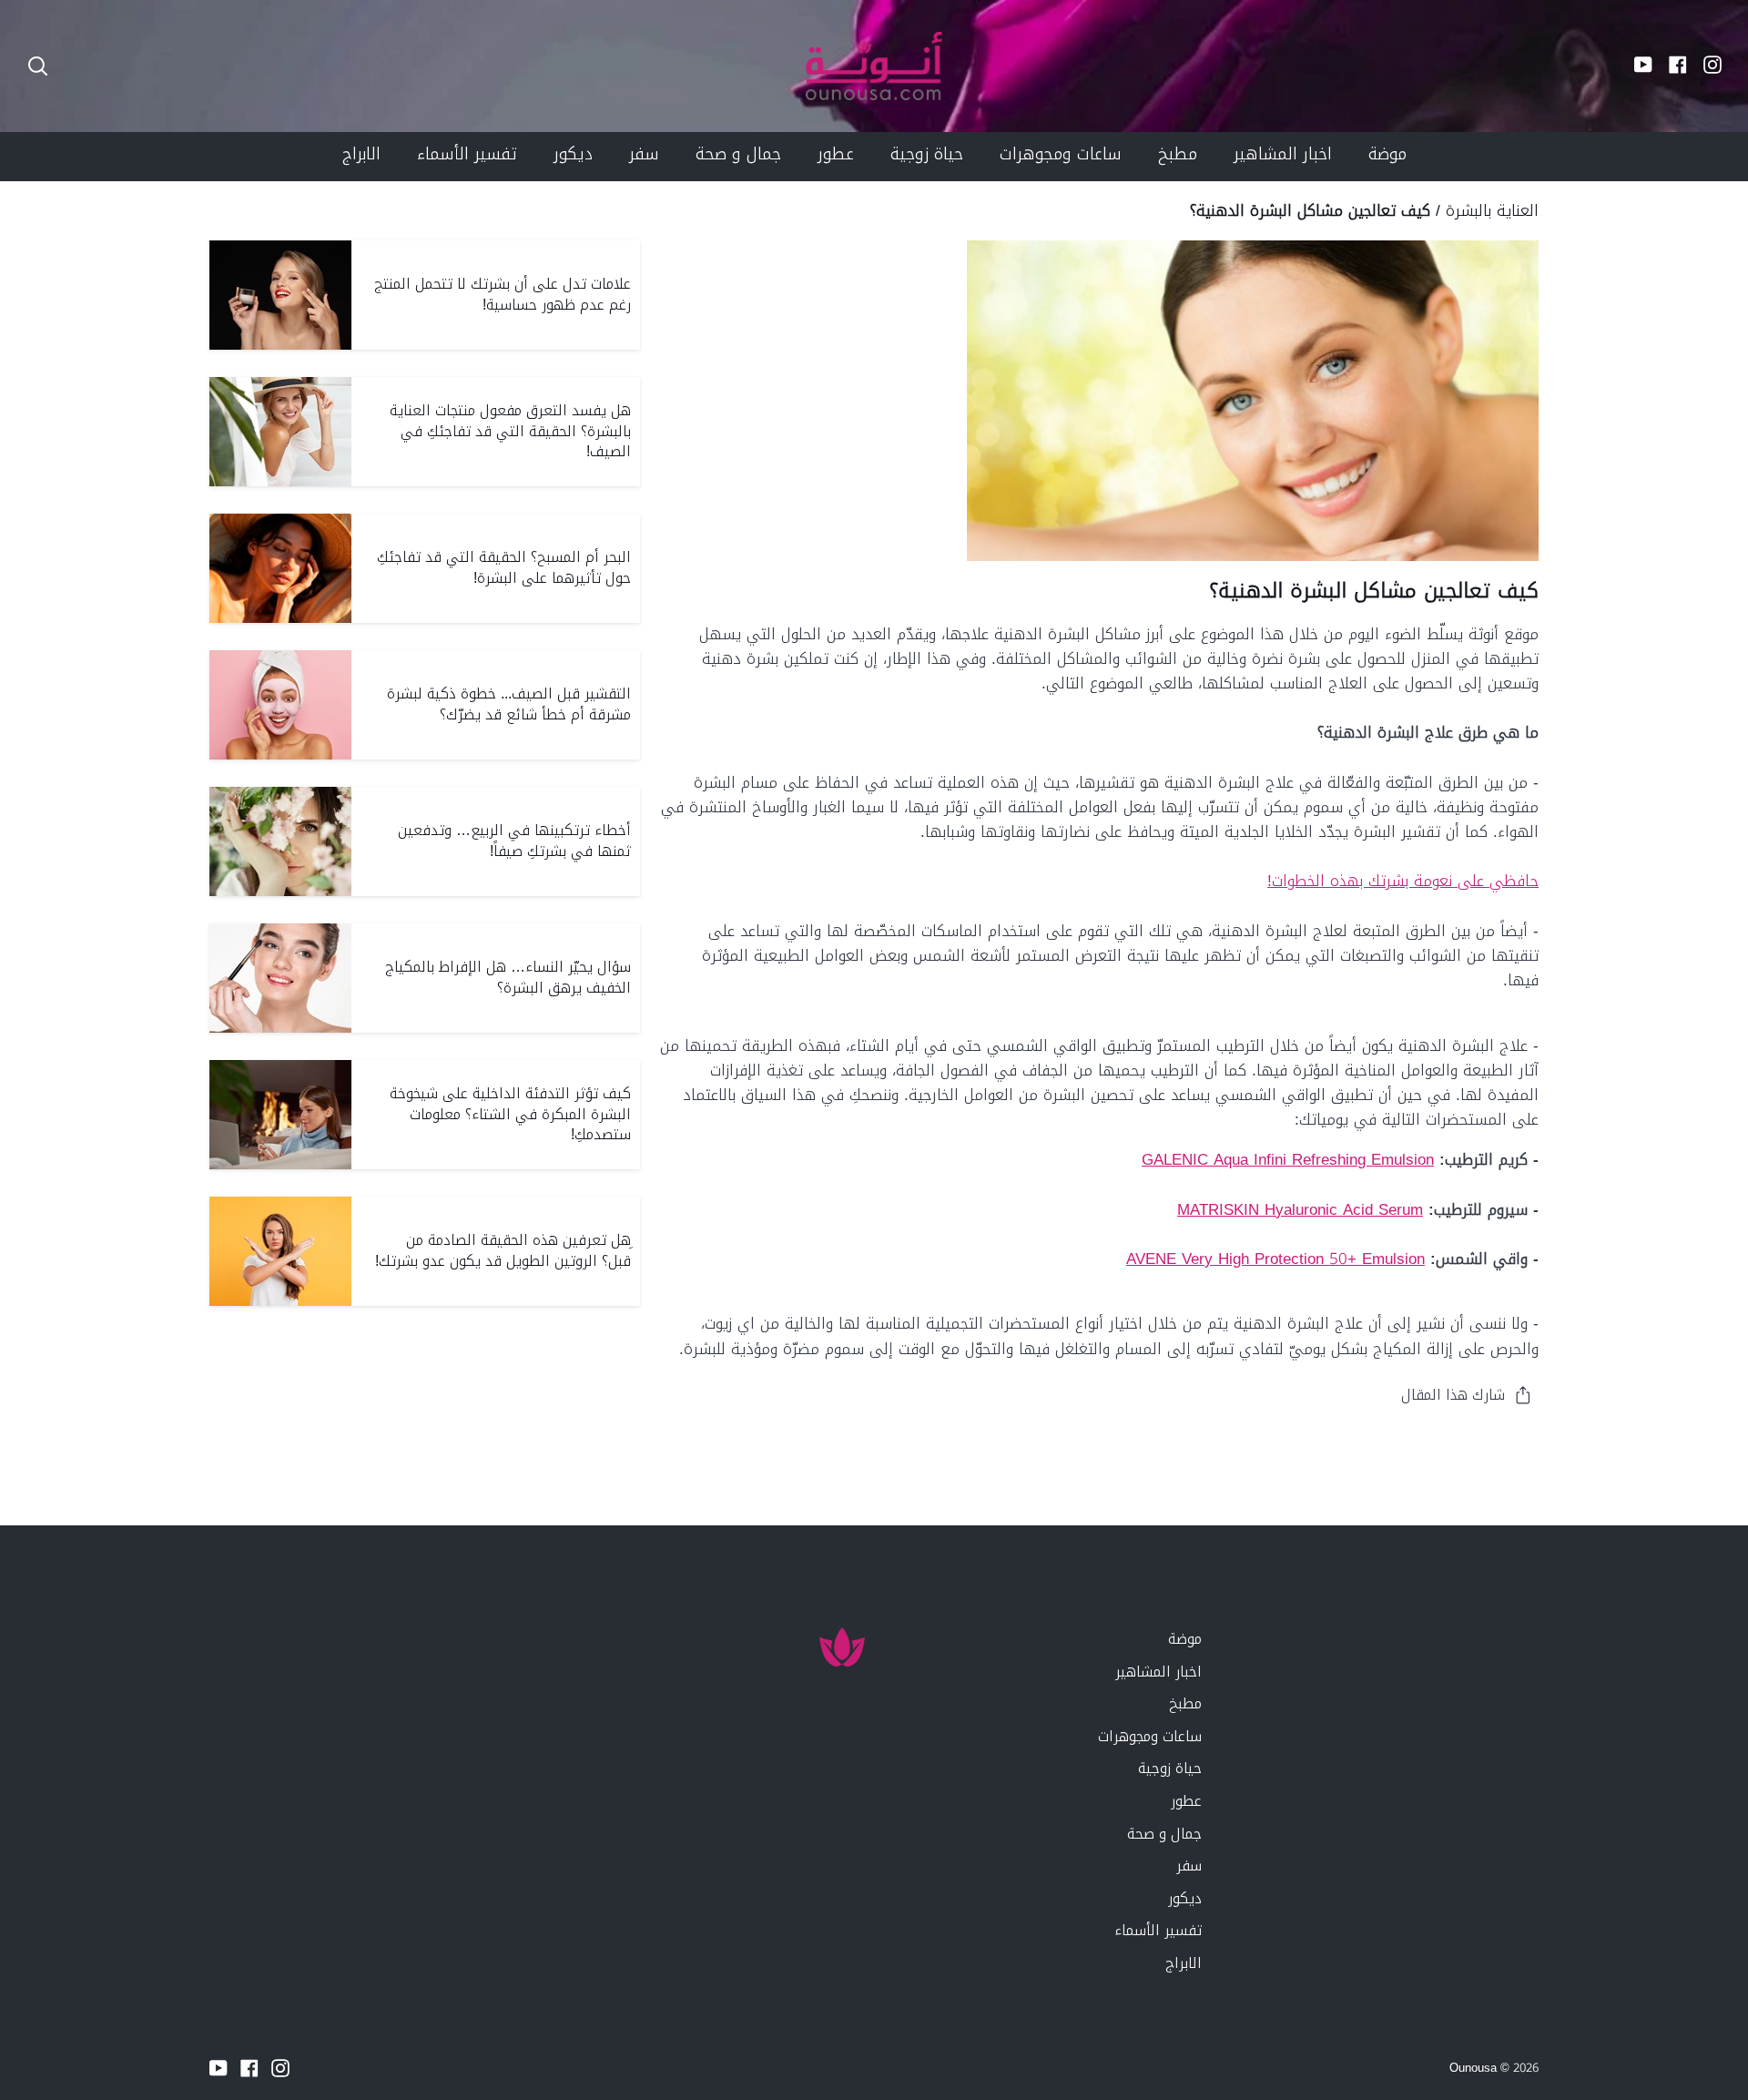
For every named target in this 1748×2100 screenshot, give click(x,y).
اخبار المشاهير (1159, 1672)
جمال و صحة (1164, 1834)
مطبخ (1185, 1703)
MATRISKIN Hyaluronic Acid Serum (1300, 1209)
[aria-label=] (38, 66)
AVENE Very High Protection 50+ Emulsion (1275, 1259)
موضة (1185, 1639)
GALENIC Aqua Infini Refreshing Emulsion (1288, 1159)
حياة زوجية (1170, 1768)
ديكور (1185, 1898)
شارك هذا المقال (1453, 1395)
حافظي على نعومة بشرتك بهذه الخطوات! (1403, 881)
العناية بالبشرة (1492, 210)
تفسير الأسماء (1158, 1930)
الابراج (1184, 1963)
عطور (1186, 1801)
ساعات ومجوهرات (1150, 1736)
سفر (1189, 1866)
